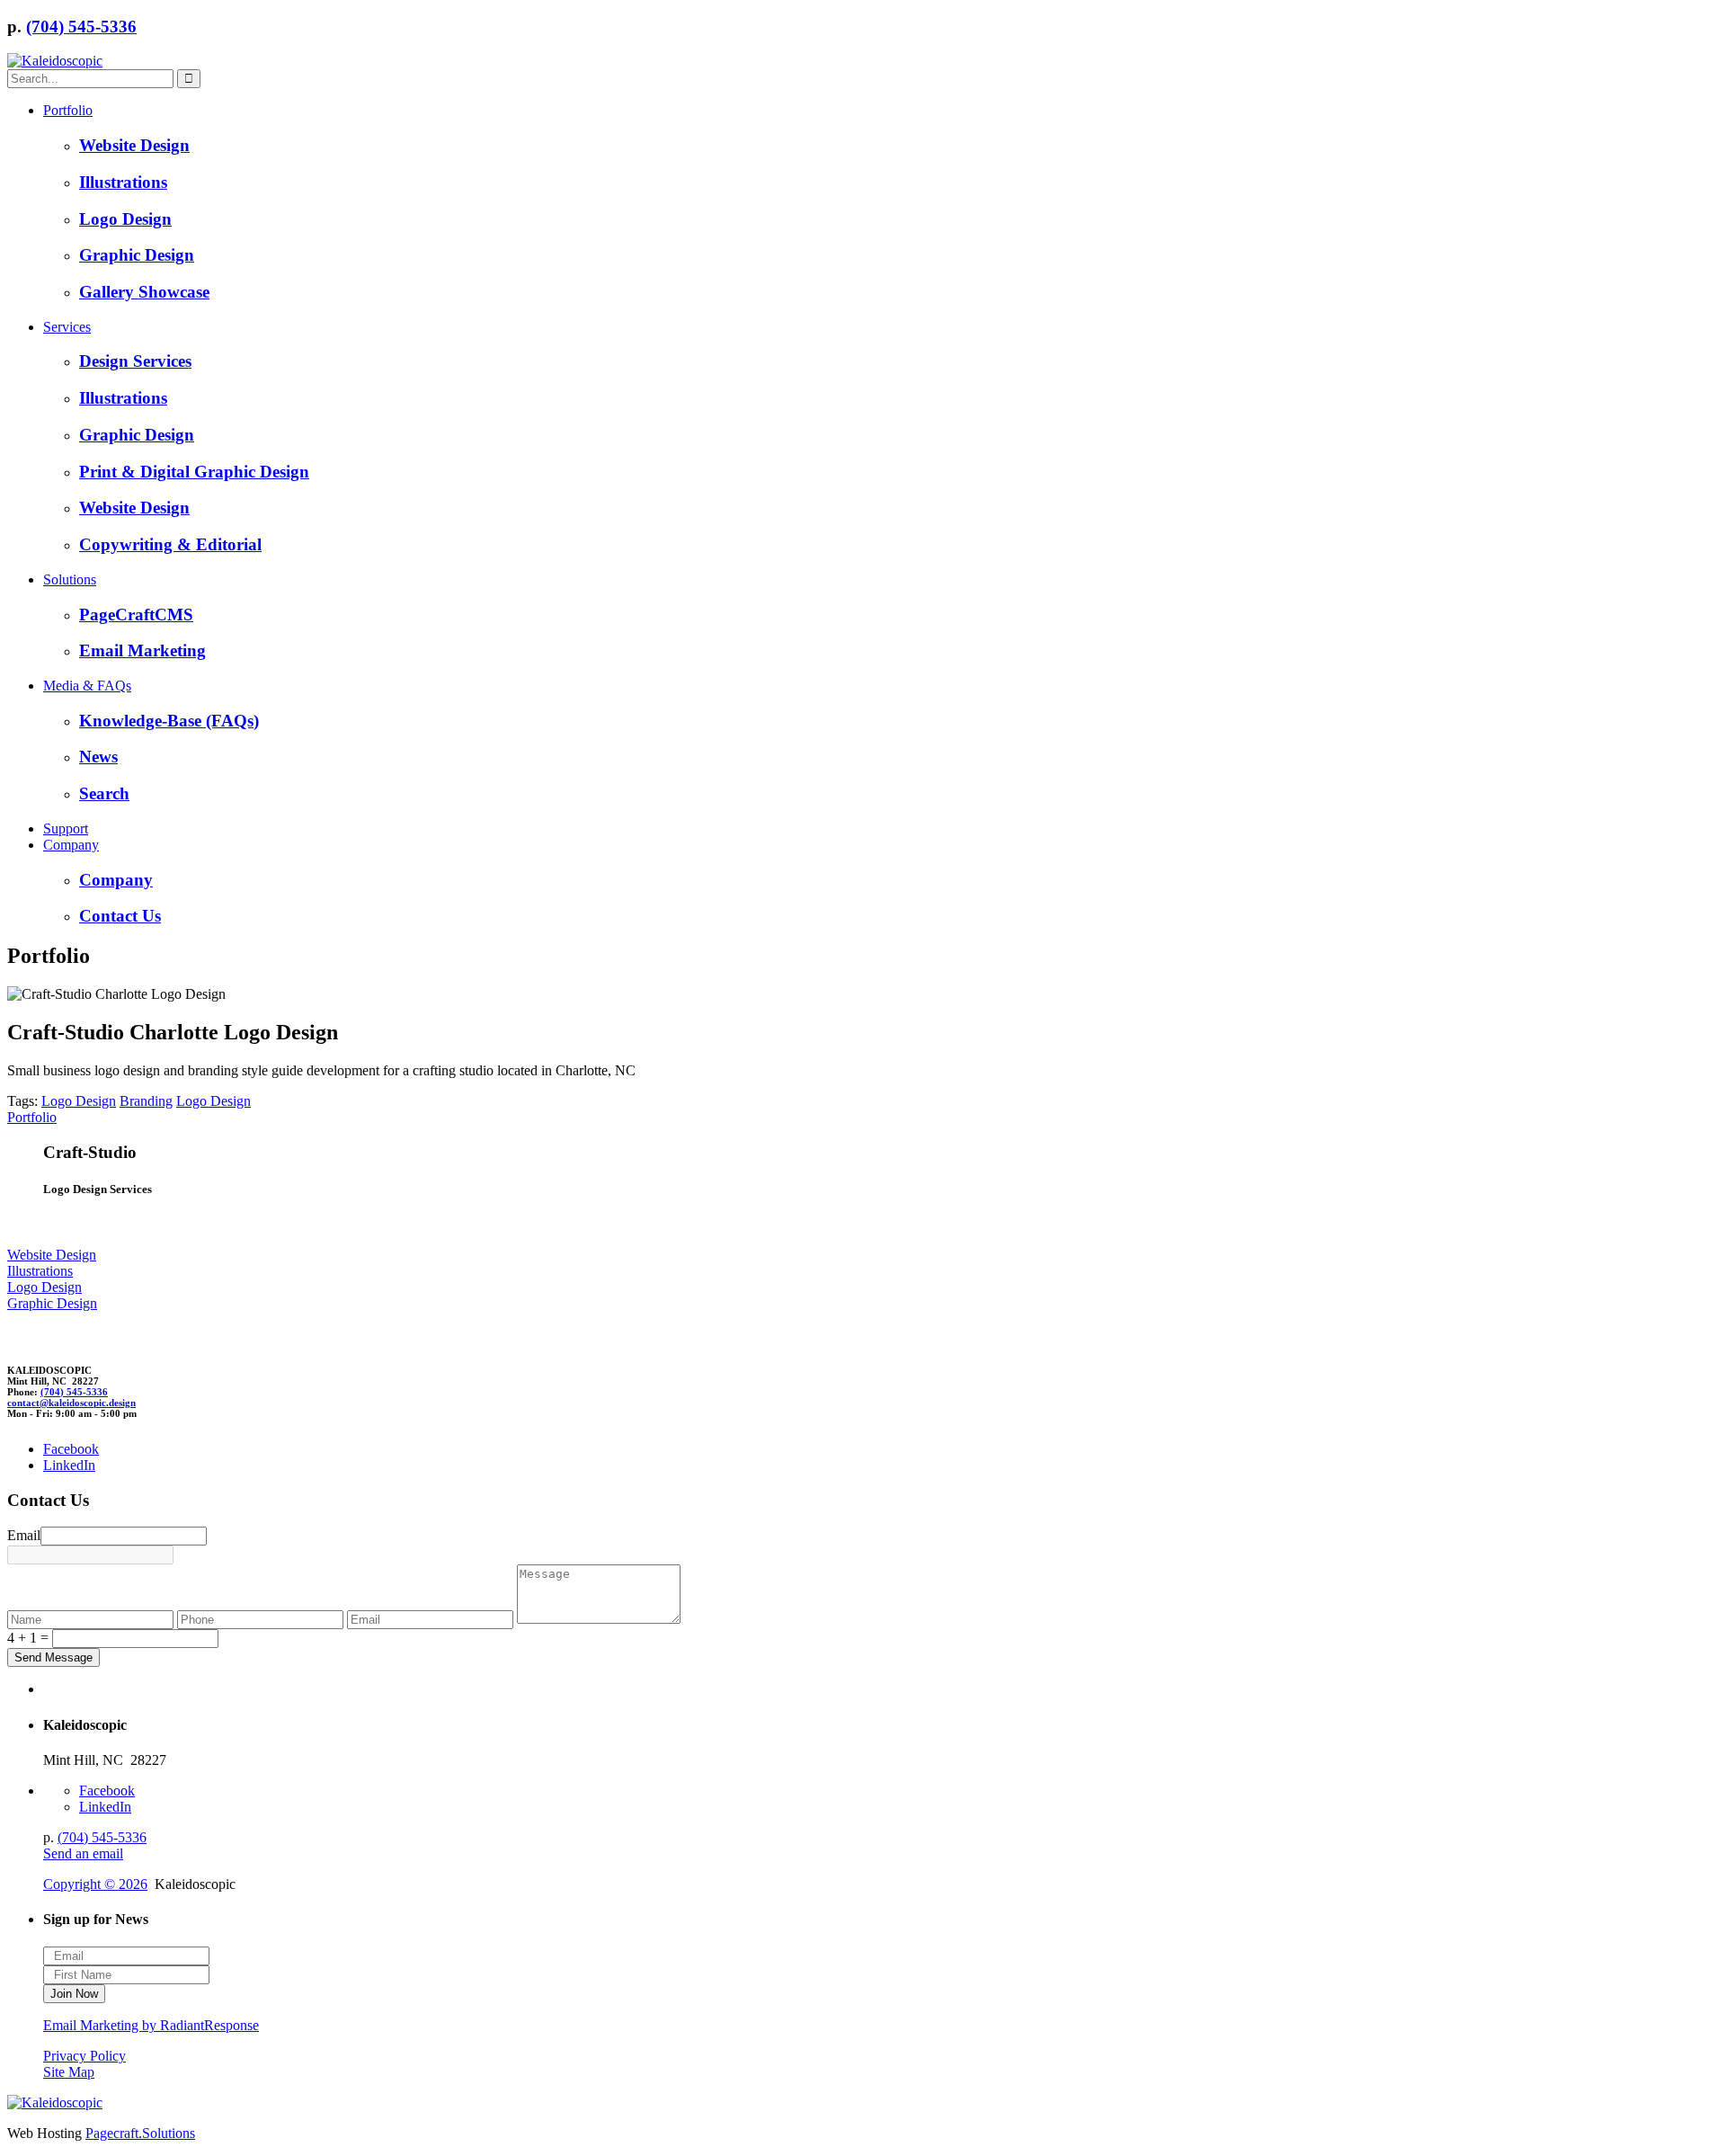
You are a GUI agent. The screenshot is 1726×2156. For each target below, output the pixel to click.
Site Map (69, 2072)
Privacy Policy (85, 2056)
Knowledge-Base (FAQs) (169, 721)
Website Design (134, 145)
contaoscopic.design (71, 1403)
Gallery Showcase (144, 292)
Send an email (83, 1853)
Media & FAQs (87, 686)
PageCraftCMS (136, 615)
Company (71, 845)
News (98, 757)
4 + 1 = (28, 1638)
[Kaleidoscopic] (55, 61)
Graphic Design (137, 255)
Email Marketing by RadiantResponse (151, 2025)
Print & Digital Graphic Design (194, 472)
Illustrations (123, 182)
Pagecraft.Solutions (140, 2133)
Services (67, 327)
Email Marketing (142, 650)
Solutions (70, 579)
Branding (146, 1101)
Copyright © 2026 (95, 1884)
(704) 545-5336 (81, 27)
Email (24, 1535)
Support (66, 829)
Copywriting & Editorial (170, 544)
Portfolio (68, 110)
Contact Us (120, 916)
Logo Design (125, 219)
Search (104, 793)
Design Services (135, 361)
